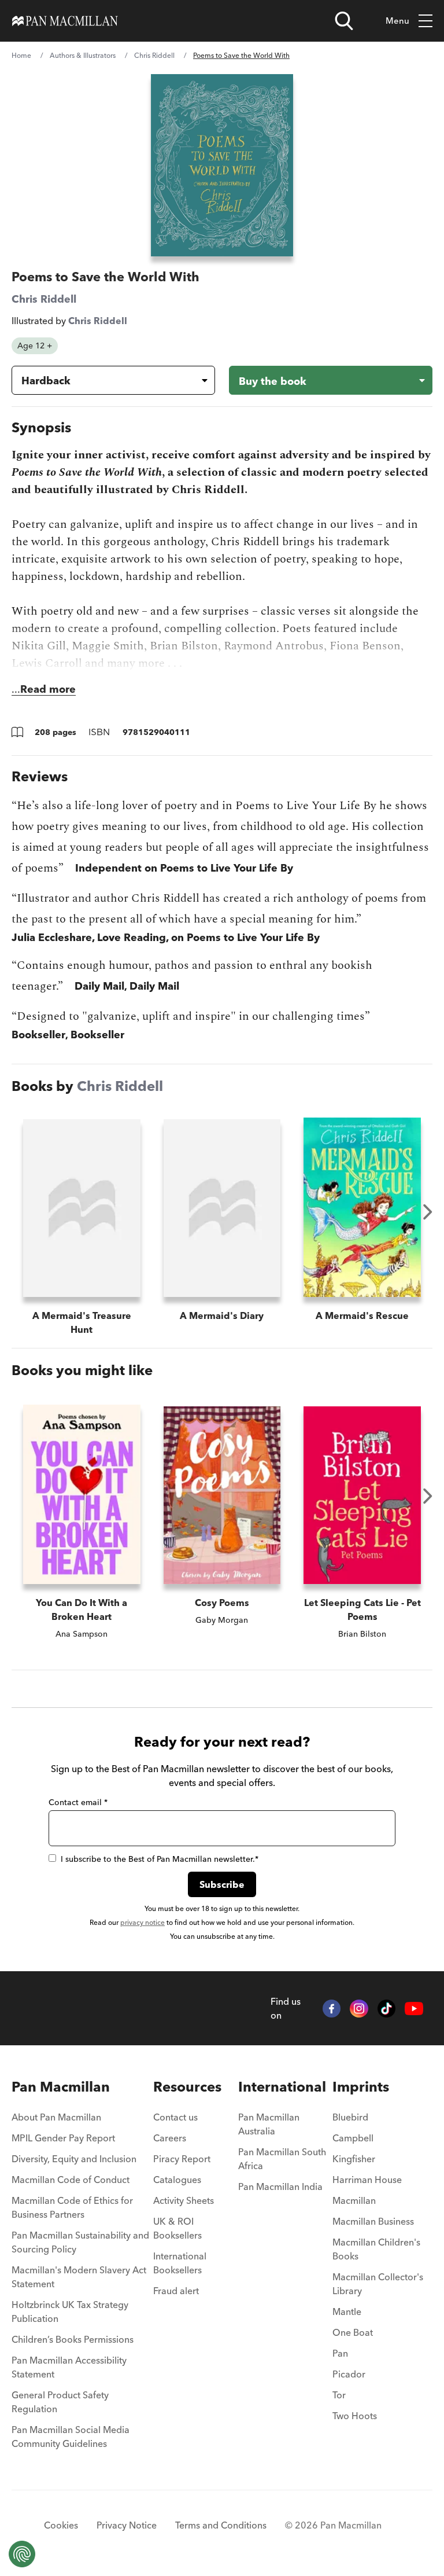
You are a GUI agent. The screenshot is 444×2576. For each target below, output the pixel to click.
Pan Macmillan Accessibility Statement (69, 2367)
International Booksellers (180, 2263)
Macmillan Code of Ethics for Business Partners (72, 2207)
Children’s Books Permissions (73, 2339)
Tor (339, 2395)
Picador (349, 2374)
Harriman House (367, 2180)
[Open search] (344, 21)
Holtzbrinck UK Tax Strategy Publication (70, 2312)
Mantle (347, 2312)
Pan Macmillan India (280, 2187)
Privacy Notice (127, 2525)
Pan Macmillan (61, 2087)
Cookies (61, 2525)
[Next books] (428, 1212)
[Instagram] (359, 2009)
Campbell (353, 2138)
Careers (170, 2138)
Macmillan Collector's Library (378, 2284)
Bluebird (350, 2117)
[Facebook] (332, 2009)
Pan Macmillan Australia (269, 2124)
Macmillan (354, 2200)
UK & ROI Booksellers (177, 2228)
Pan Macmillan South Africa (282, 2159)
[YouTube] (414, 2008)
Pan (340, 2353)
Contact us (175, 2117)
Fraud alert (176, 2291)
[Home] (65, 21)
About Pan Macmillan (56, 2117)
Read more (48, 689)
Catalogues (177, 2180)
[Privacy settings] (22, 2554)
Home (21, 55)
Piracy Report (182, 2159)
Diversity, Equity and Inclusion (74, 2159)
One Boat (353, 2332)
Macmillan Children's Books (376, 2249)
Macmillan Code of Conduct (71, 2180)
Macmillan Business (373, 2221)
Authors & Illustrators (83, 55)
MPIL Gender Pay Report (63, 2138)
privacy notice (143, 1922)
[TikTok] (387, 2009)
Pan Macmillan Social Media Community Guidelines (71, 2437)
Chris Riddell (154, 55)
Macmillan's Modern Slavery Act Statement (79, 2277)
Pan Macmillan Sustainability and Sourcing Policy (80, 2242)
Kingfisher (354, 2159)
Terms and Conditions (221, 2525)
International (282, 2087)
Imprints (361, 2087)
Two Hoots (355, 2416)
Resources (187, 2087)
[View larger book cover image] (222, 165)
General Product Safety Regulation (60, 2402)
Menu (397, 21)
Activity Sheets (184, 2200)
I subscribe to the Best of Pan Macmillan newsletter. (160, 1859)
